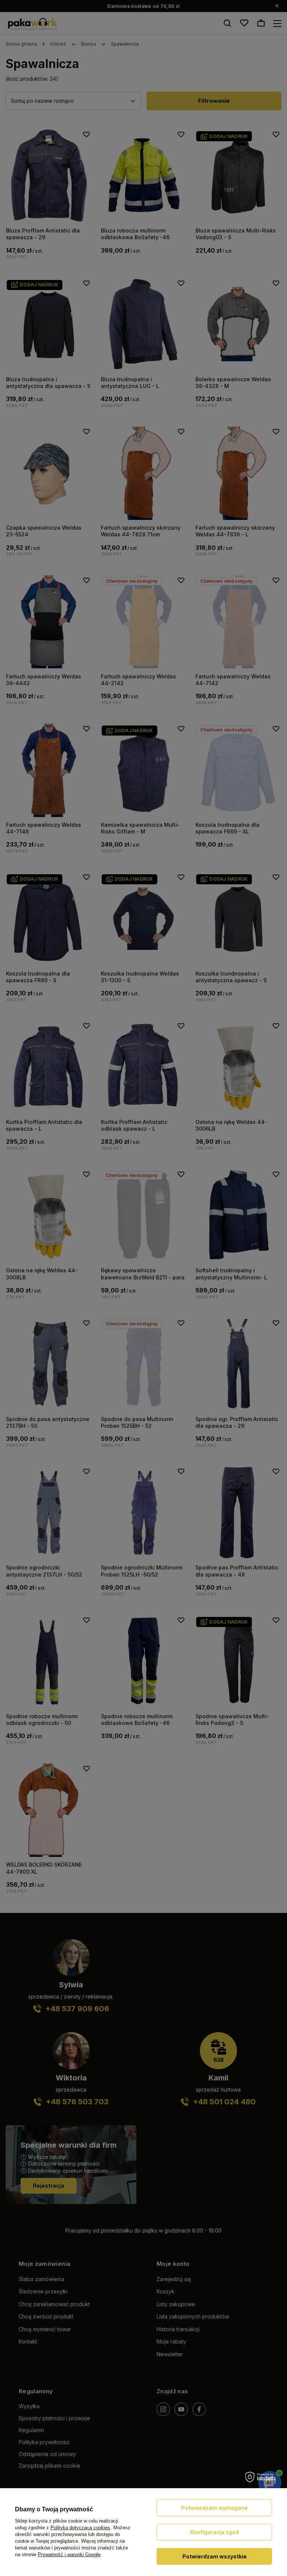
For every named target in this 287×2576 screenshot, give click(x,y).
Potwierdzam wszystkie (215, 2556)
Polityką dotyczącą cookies (80, 2528)
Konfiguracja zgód (215, 2532)
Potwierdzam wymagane (215, 2508)
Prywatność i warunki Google (69, 2555)
